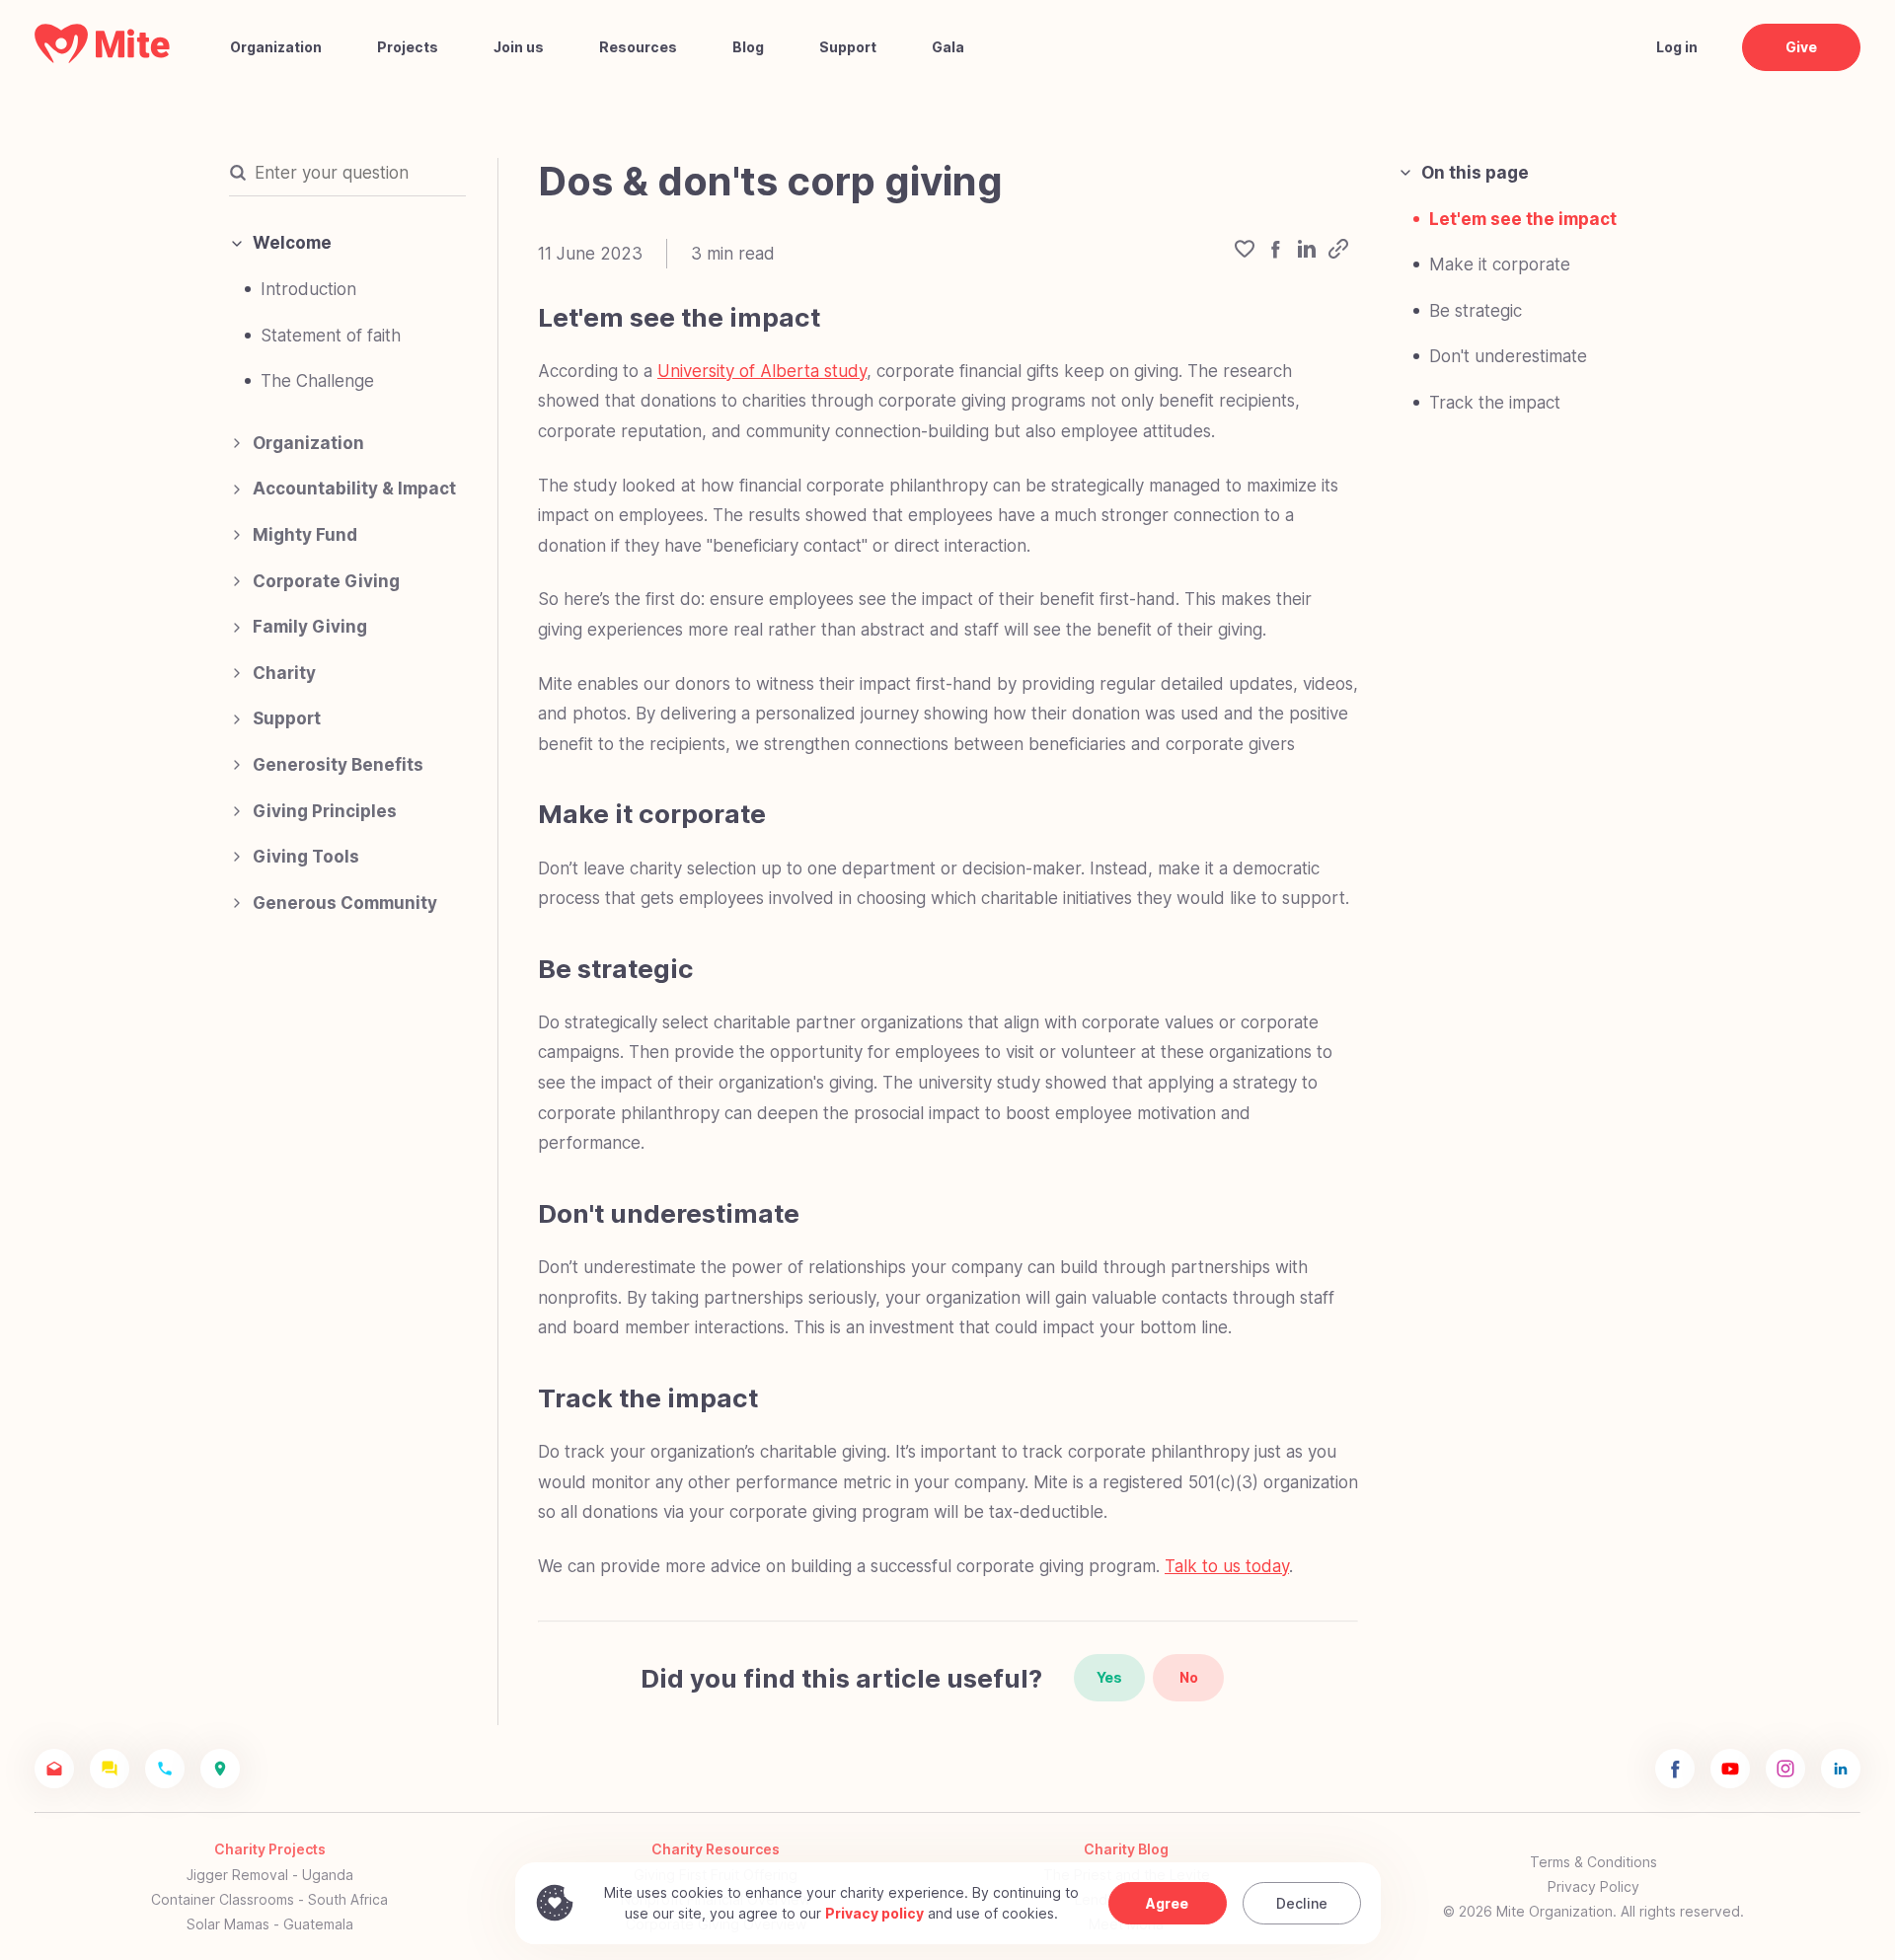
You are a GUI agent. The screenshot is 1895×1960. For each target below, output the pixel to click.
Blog (748, 47)
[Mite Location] (220, 1769)
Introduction (308, 289)
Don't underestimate (1508, 356)
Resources (638, 47)
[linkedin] (1307, 254)
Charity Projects (270, 1849)
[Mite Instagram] (1785, 1769)
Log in (1677, 47)
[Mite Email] (54, 1769)
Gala (948, 47)
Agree (1167, 1903)
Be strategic (1476, 311)
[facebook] (1275, 254)
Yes (1109, 1677)
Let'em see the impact (1523, 219)
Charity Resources (716, 1849)
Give (1801, 47)
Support (848, 47)
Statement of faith (331, 336)
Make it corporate (1500, 264)
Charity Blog (1126, 1849)
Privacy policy (874, 1913)
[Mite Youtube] (1730, 1769)
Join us (519, 47)
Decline (1302, 1903)
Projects (408, 47)
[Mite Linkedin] (1841, 1769)
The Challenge (317, 381)
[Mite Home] (103, 58)
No (1189, 1677)
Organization (276, 47)
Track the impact (1495, 403)
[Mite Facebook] (1675, 1769)
